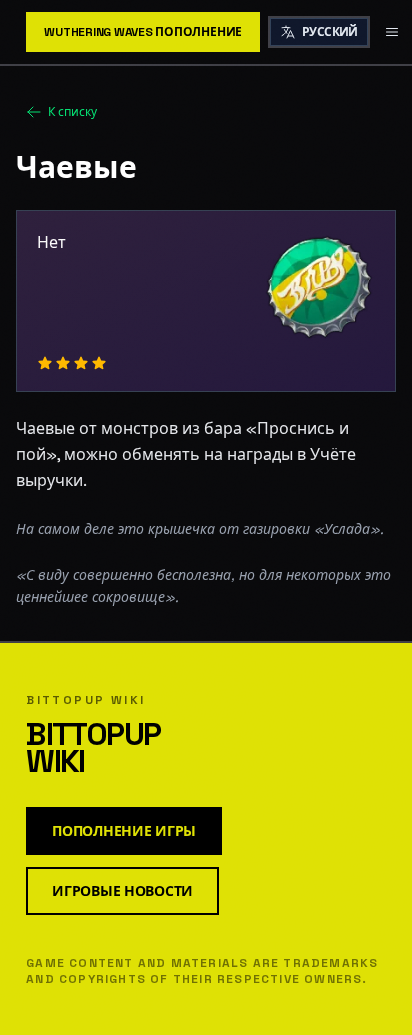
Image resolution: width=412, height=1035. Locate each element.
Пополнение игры (124, 831)
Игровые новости (122, 891)
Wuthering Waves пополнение (143, 32)
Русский (330, 32)
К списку (72, 112)
